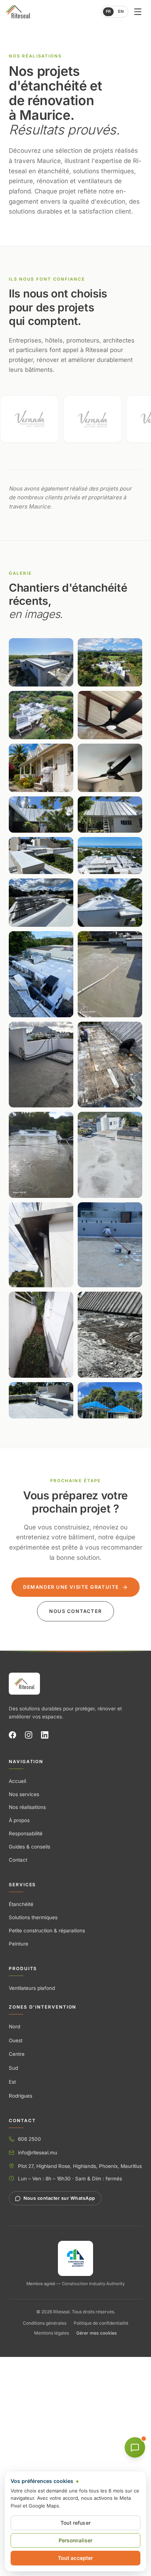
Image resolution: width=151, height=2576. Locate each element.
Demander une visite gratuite (71, 1587)
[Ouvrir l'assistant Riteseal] (135, 2447)
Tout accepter (76, 2558)
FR (108, 11)
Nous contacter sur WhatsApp (59, 2198)
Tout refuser (75, 2523)
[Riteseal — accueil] (24, 1684)
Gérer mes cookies (97, 2333)
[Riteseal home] (18, 12)
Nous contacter (75, 1611)
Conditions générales (45, 2323)
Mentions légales (51, 2333)
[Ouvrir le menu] (138, 12)
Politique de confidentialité (101, 2323)
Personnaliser (76, 2540)
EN (121, 11)
